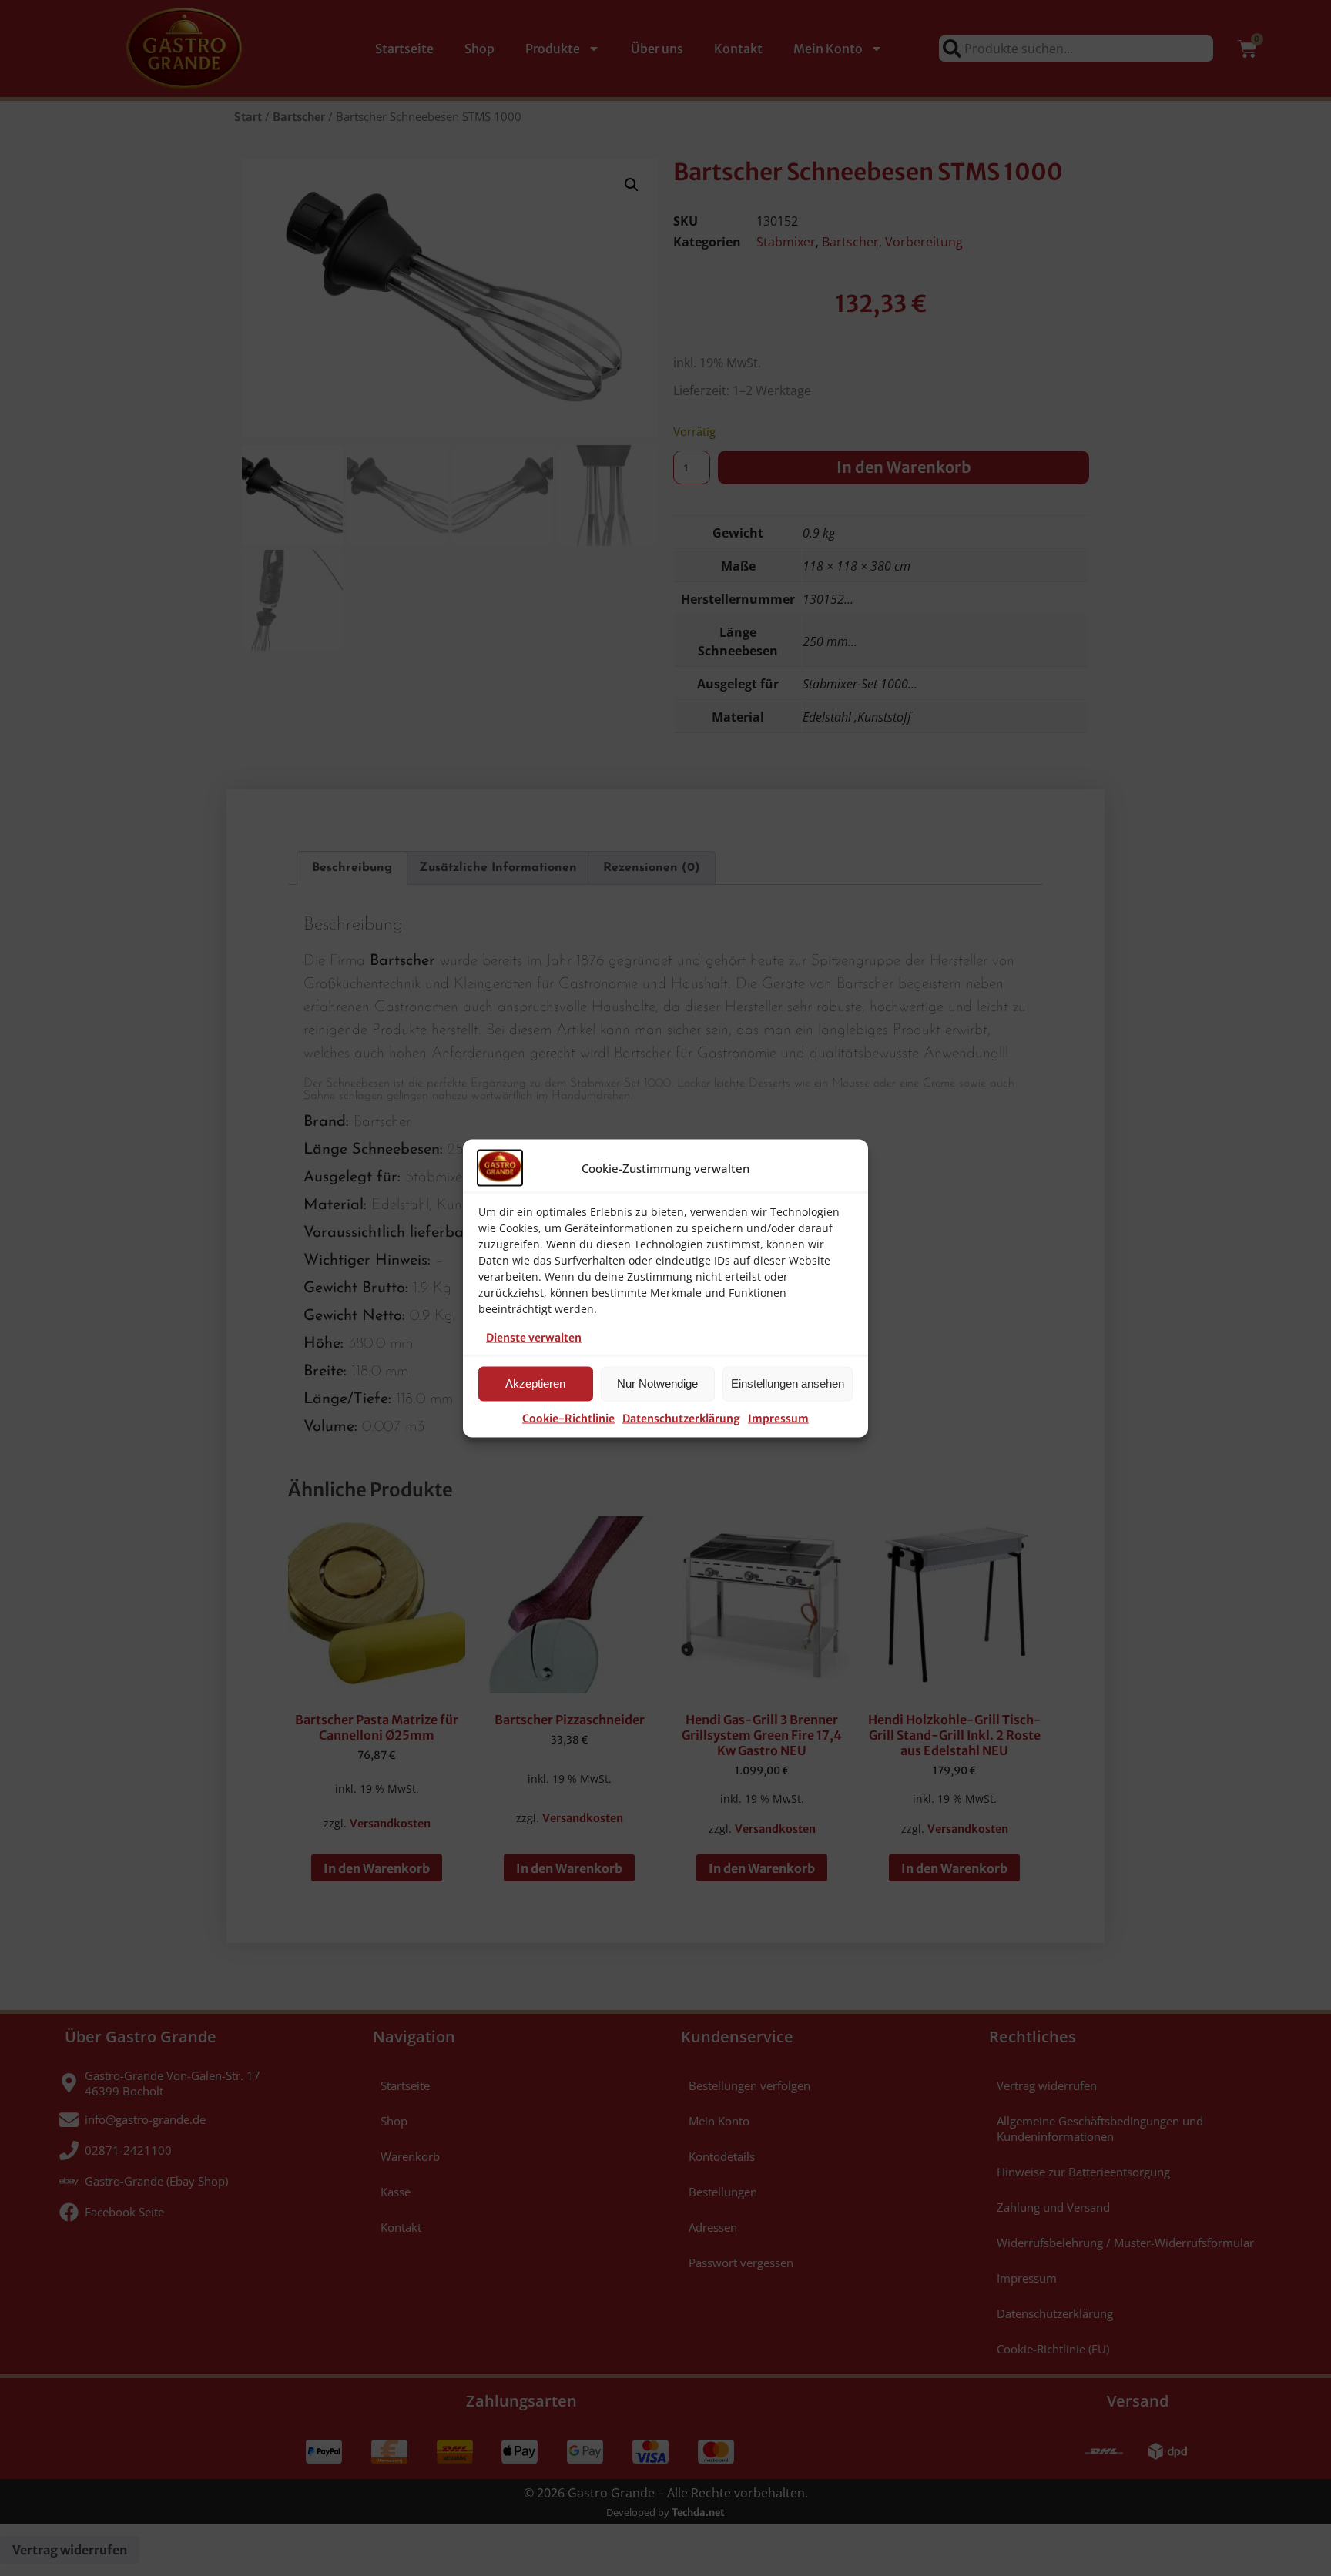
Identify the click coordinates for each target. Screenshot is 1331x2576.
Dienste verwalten (534, 1337)
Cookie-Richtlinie (568, 1418)
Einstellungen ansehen (788, 1383)
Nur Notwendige (657, 1383)
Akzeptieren (535, 1383)
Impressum (778, 1418)
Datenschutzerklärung (681, 1418)
